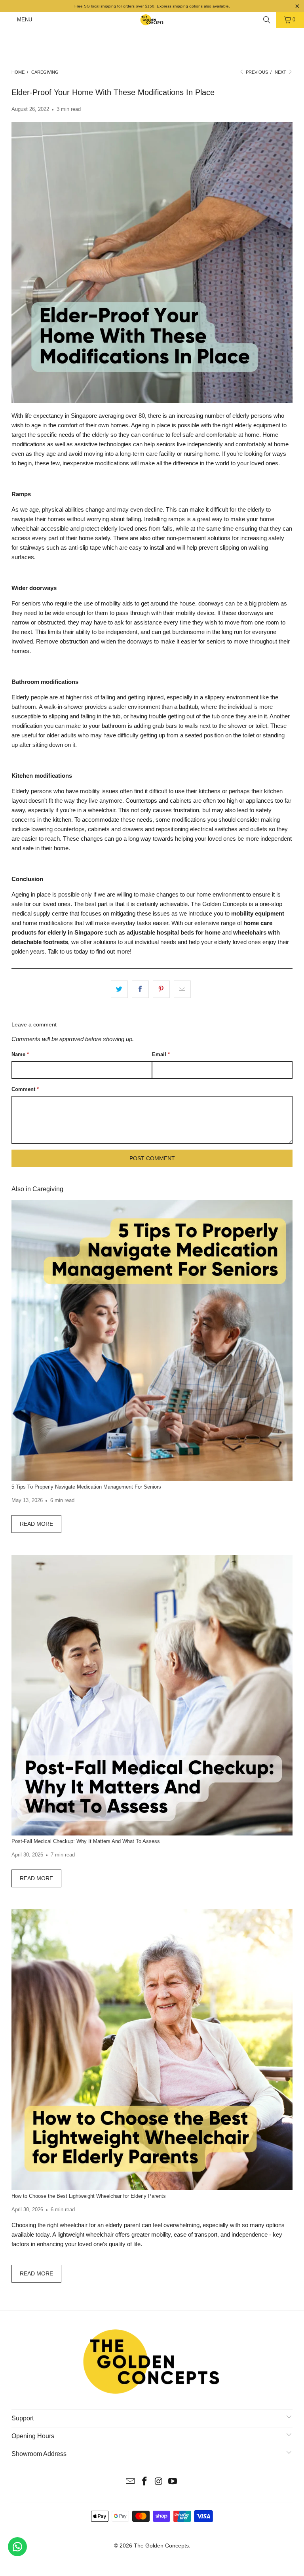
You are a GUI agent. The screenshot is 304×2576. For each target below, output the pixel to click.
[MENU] (4, 20)
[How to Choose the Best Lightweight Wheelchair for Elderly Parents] (152, 2050)
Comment (25, 1089)
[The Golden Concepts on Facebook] (144, 2482)
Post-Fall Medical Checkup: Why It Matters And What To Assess (86, 1841)
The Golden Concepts (161, 2546)
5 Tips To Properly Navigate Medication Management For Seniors (86, 1487)
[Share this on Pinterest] (161, 989)
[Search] (267, 20)
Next (281, 72)
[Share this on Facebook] (140, 989)
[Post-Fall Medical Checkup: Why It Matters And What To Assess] (152, 1695)
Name (20, 1054)
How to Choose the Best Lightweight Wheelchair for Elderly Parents (89, 2196)
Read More (36, 1524)
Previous (256, 72)
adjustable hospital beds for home (174, 932)
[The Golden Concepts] (152, 20)
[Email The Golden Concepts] (131, 2482)
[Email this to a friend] (182, 989)
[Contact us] (17, 2547)
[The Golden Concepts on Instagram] (159, 2482)
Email (161, 1054)
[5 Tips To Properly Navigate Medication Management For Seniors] (152, 1340)
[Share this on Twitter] (119, 989)
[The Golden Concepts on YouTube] (173, 2482)
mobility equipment (258, 913)
